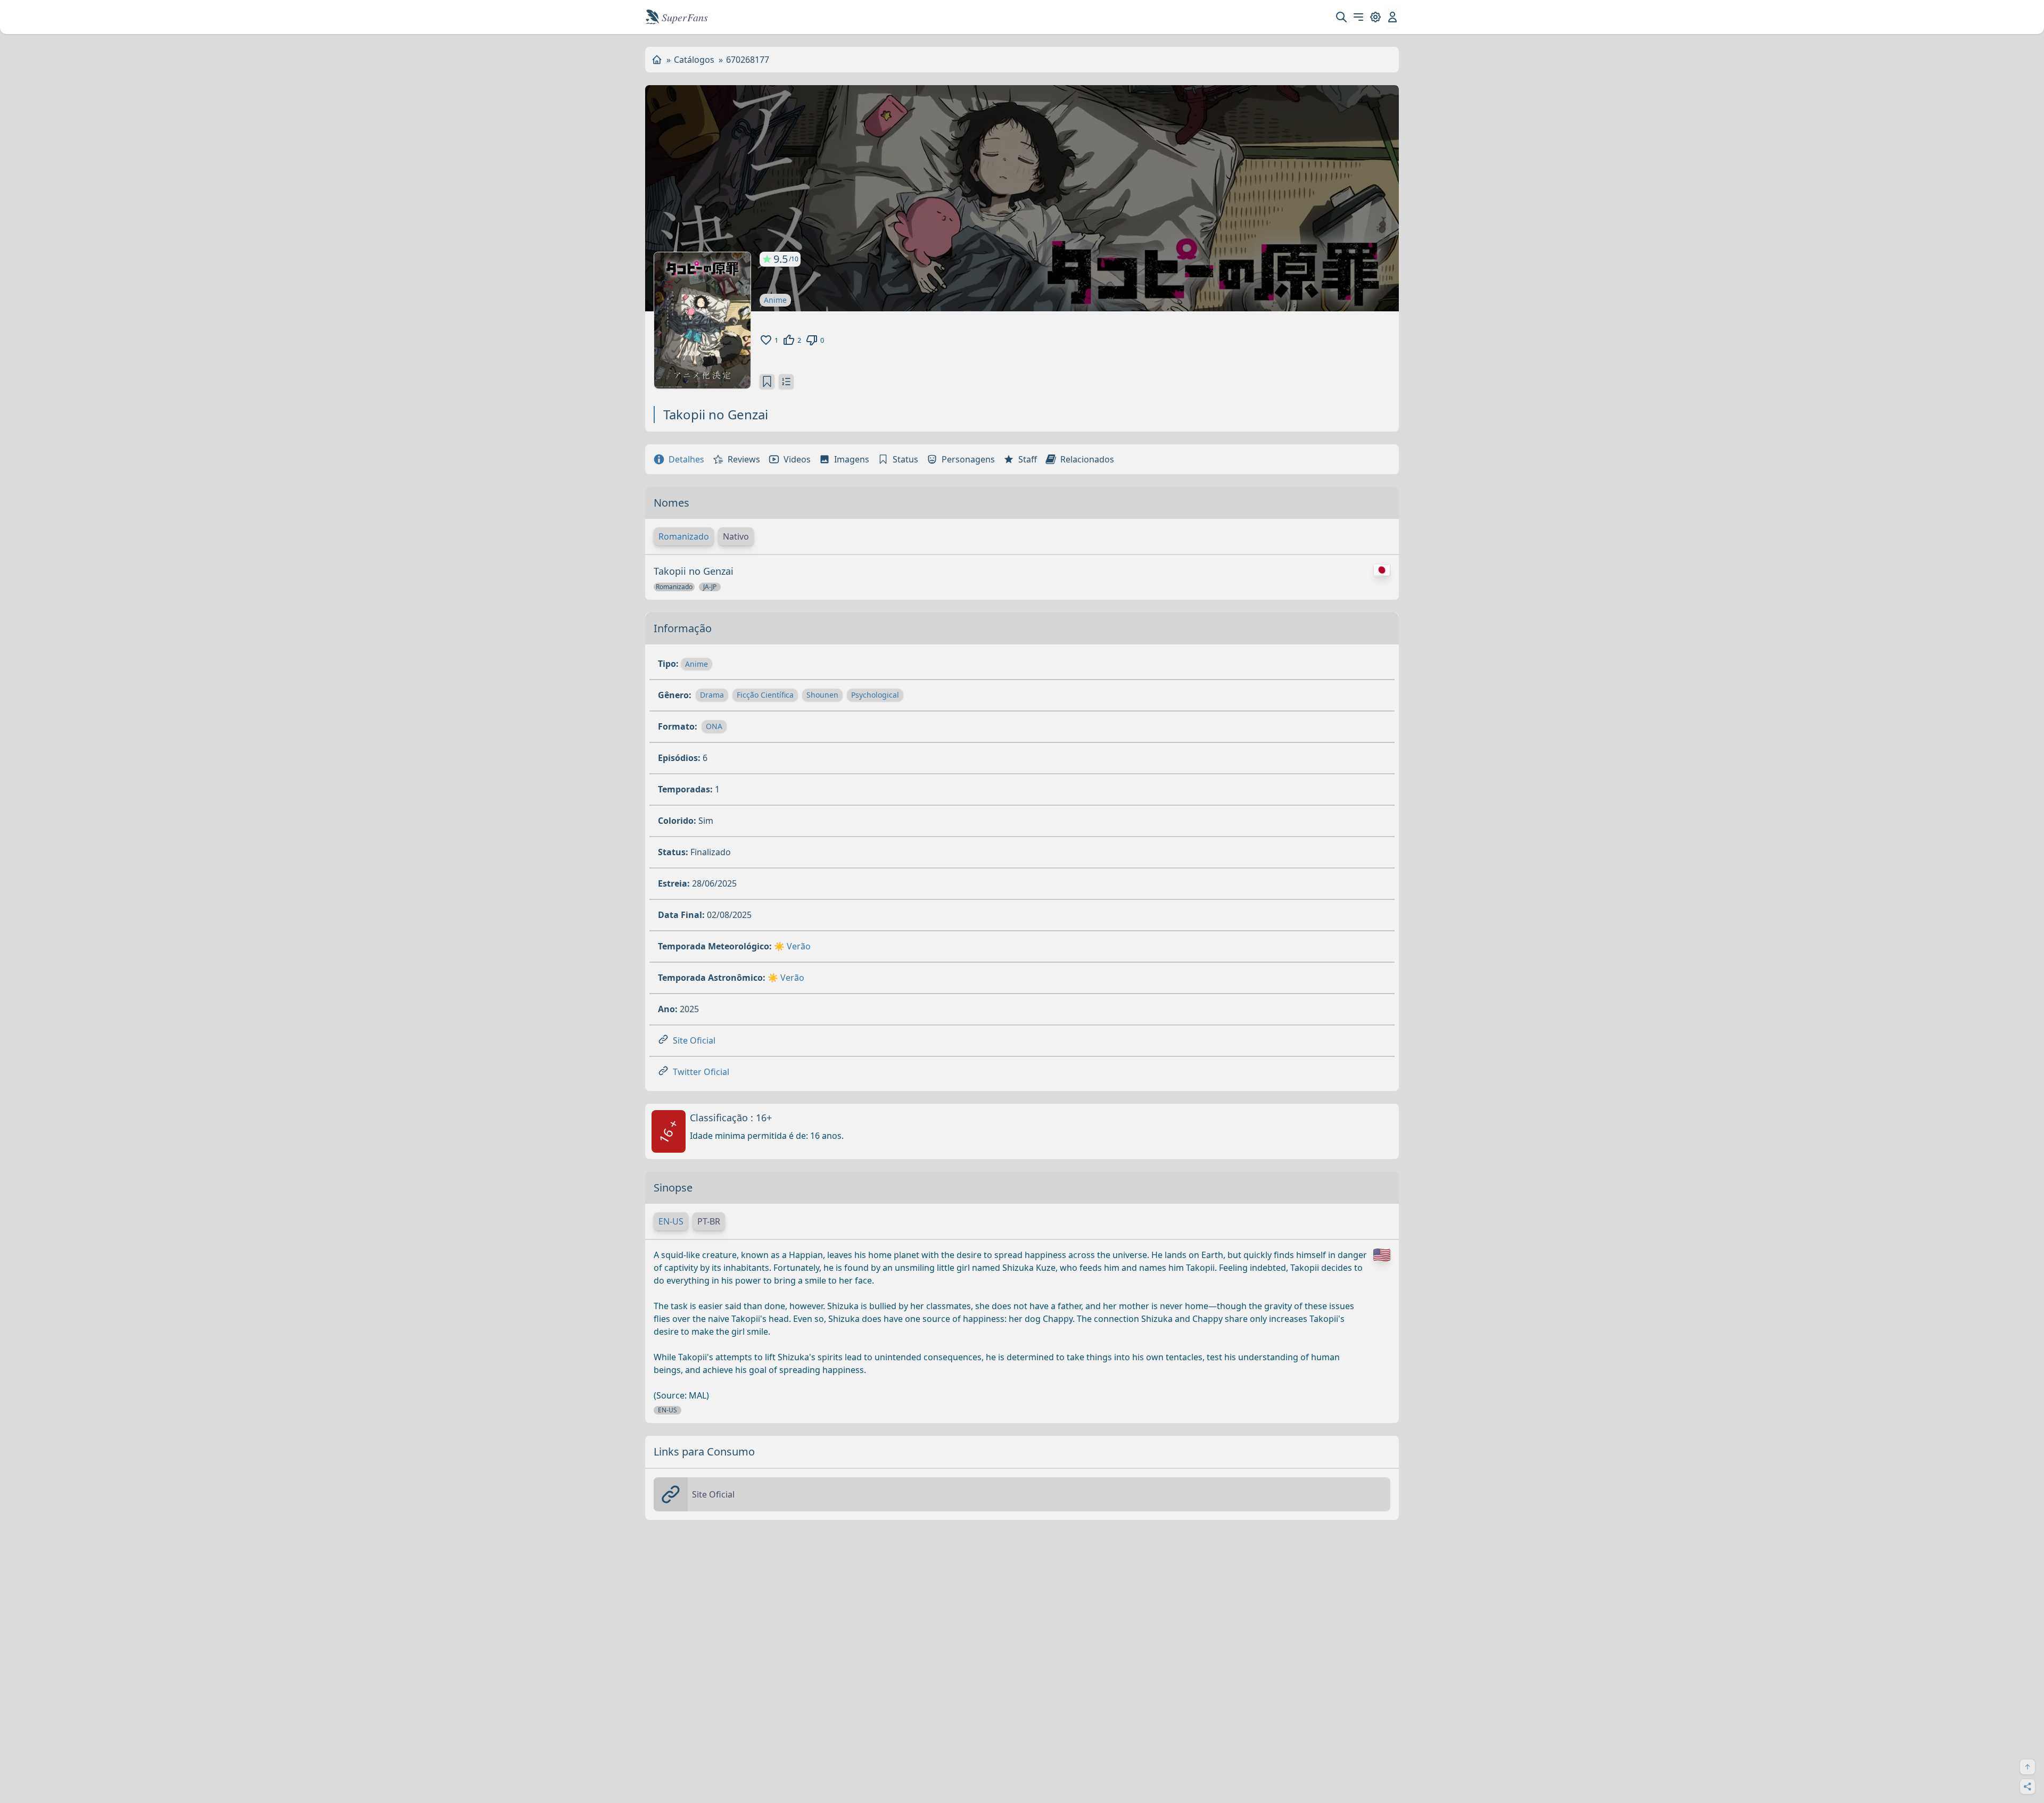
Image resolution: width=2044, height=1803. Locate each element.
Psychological (875, 695)
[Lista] (786, 382)
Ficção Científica (765, 695)
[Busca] (1341, 17)
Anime (775, 300)
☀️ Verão (792, 946)
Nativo (736, 536)
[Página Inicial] (657, 60)
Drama (712, 695)
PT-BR (709, 1221)
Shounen (822, 695)
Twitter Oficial (701, 1072)
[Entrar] (1392, 17)
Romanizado (684, 536)
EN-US (671, 1221)
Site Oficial (694, 1040)
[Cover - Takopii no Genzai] (702, 320)
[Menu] (1358, 17)
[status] (767, 382)
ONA (714, 726)
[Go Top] (2027, 1767)
